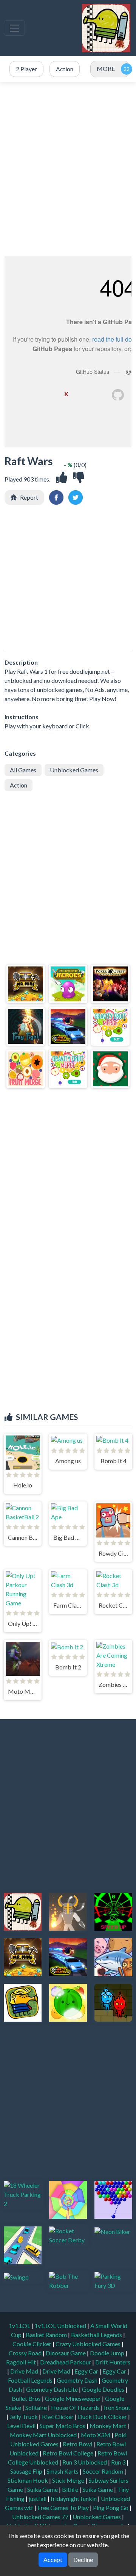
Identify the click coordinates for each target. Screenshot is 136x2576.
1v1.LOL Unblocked (61, 2326)
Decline (83, 2560)
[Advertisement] (68, 169)
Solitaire (37, 2407)
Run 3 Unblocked (85, 2462)
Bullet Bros (27, 2398)
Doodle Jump (108, 2353)
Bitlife (71, 2489)
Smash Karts (63, 2471)
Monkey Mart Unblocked (44, 2435)
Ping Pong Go (111, 2508)
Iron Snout (117, 2407)
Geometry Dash (78, 2380)
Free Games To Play (64, 2508)
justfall (38, 2498)
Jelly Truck (24, 2417)
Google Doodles (104, 2389)
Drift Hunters (113, 2362)
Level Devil (22, 2426)
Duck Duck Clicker (103, 2417)
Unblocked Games (74, 770)
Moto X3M (96, 2435)
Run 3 (119, 2462)
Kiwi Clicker (58, 2417)
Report (29, 497)
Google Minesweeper (73, 2398)
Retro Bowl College (69, 2453)
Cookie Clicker (32, 2344)
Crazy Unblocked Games (89, 2344)
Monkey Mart (108, 2426)
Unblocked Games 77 (41, 2517)
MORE (106, 68)
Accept (53, 2560)
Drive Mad (25, 2371)
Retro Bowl (78, 2444)
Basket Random (47, 2335)
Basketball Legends (97, 2335)
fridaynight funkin (74, 2498)
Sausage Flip (27, 2471)
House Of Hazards (76, 2407)
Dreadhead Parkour (66, 2362)
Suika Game (43, 2489)
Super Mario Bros (63, 2426)
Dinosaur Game (66, 2353)
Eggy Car (87, 2371)
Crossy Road (26, 2353)
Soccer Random (104, 2471)
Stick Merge (69, 2480)
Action (19, 785)
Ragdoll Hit (22, 2362)
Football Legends (31, 2380)
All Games (23, 770)
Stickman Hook (28, 2480)
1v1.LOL (20, 2326)
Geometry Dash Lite (53, 2389)
